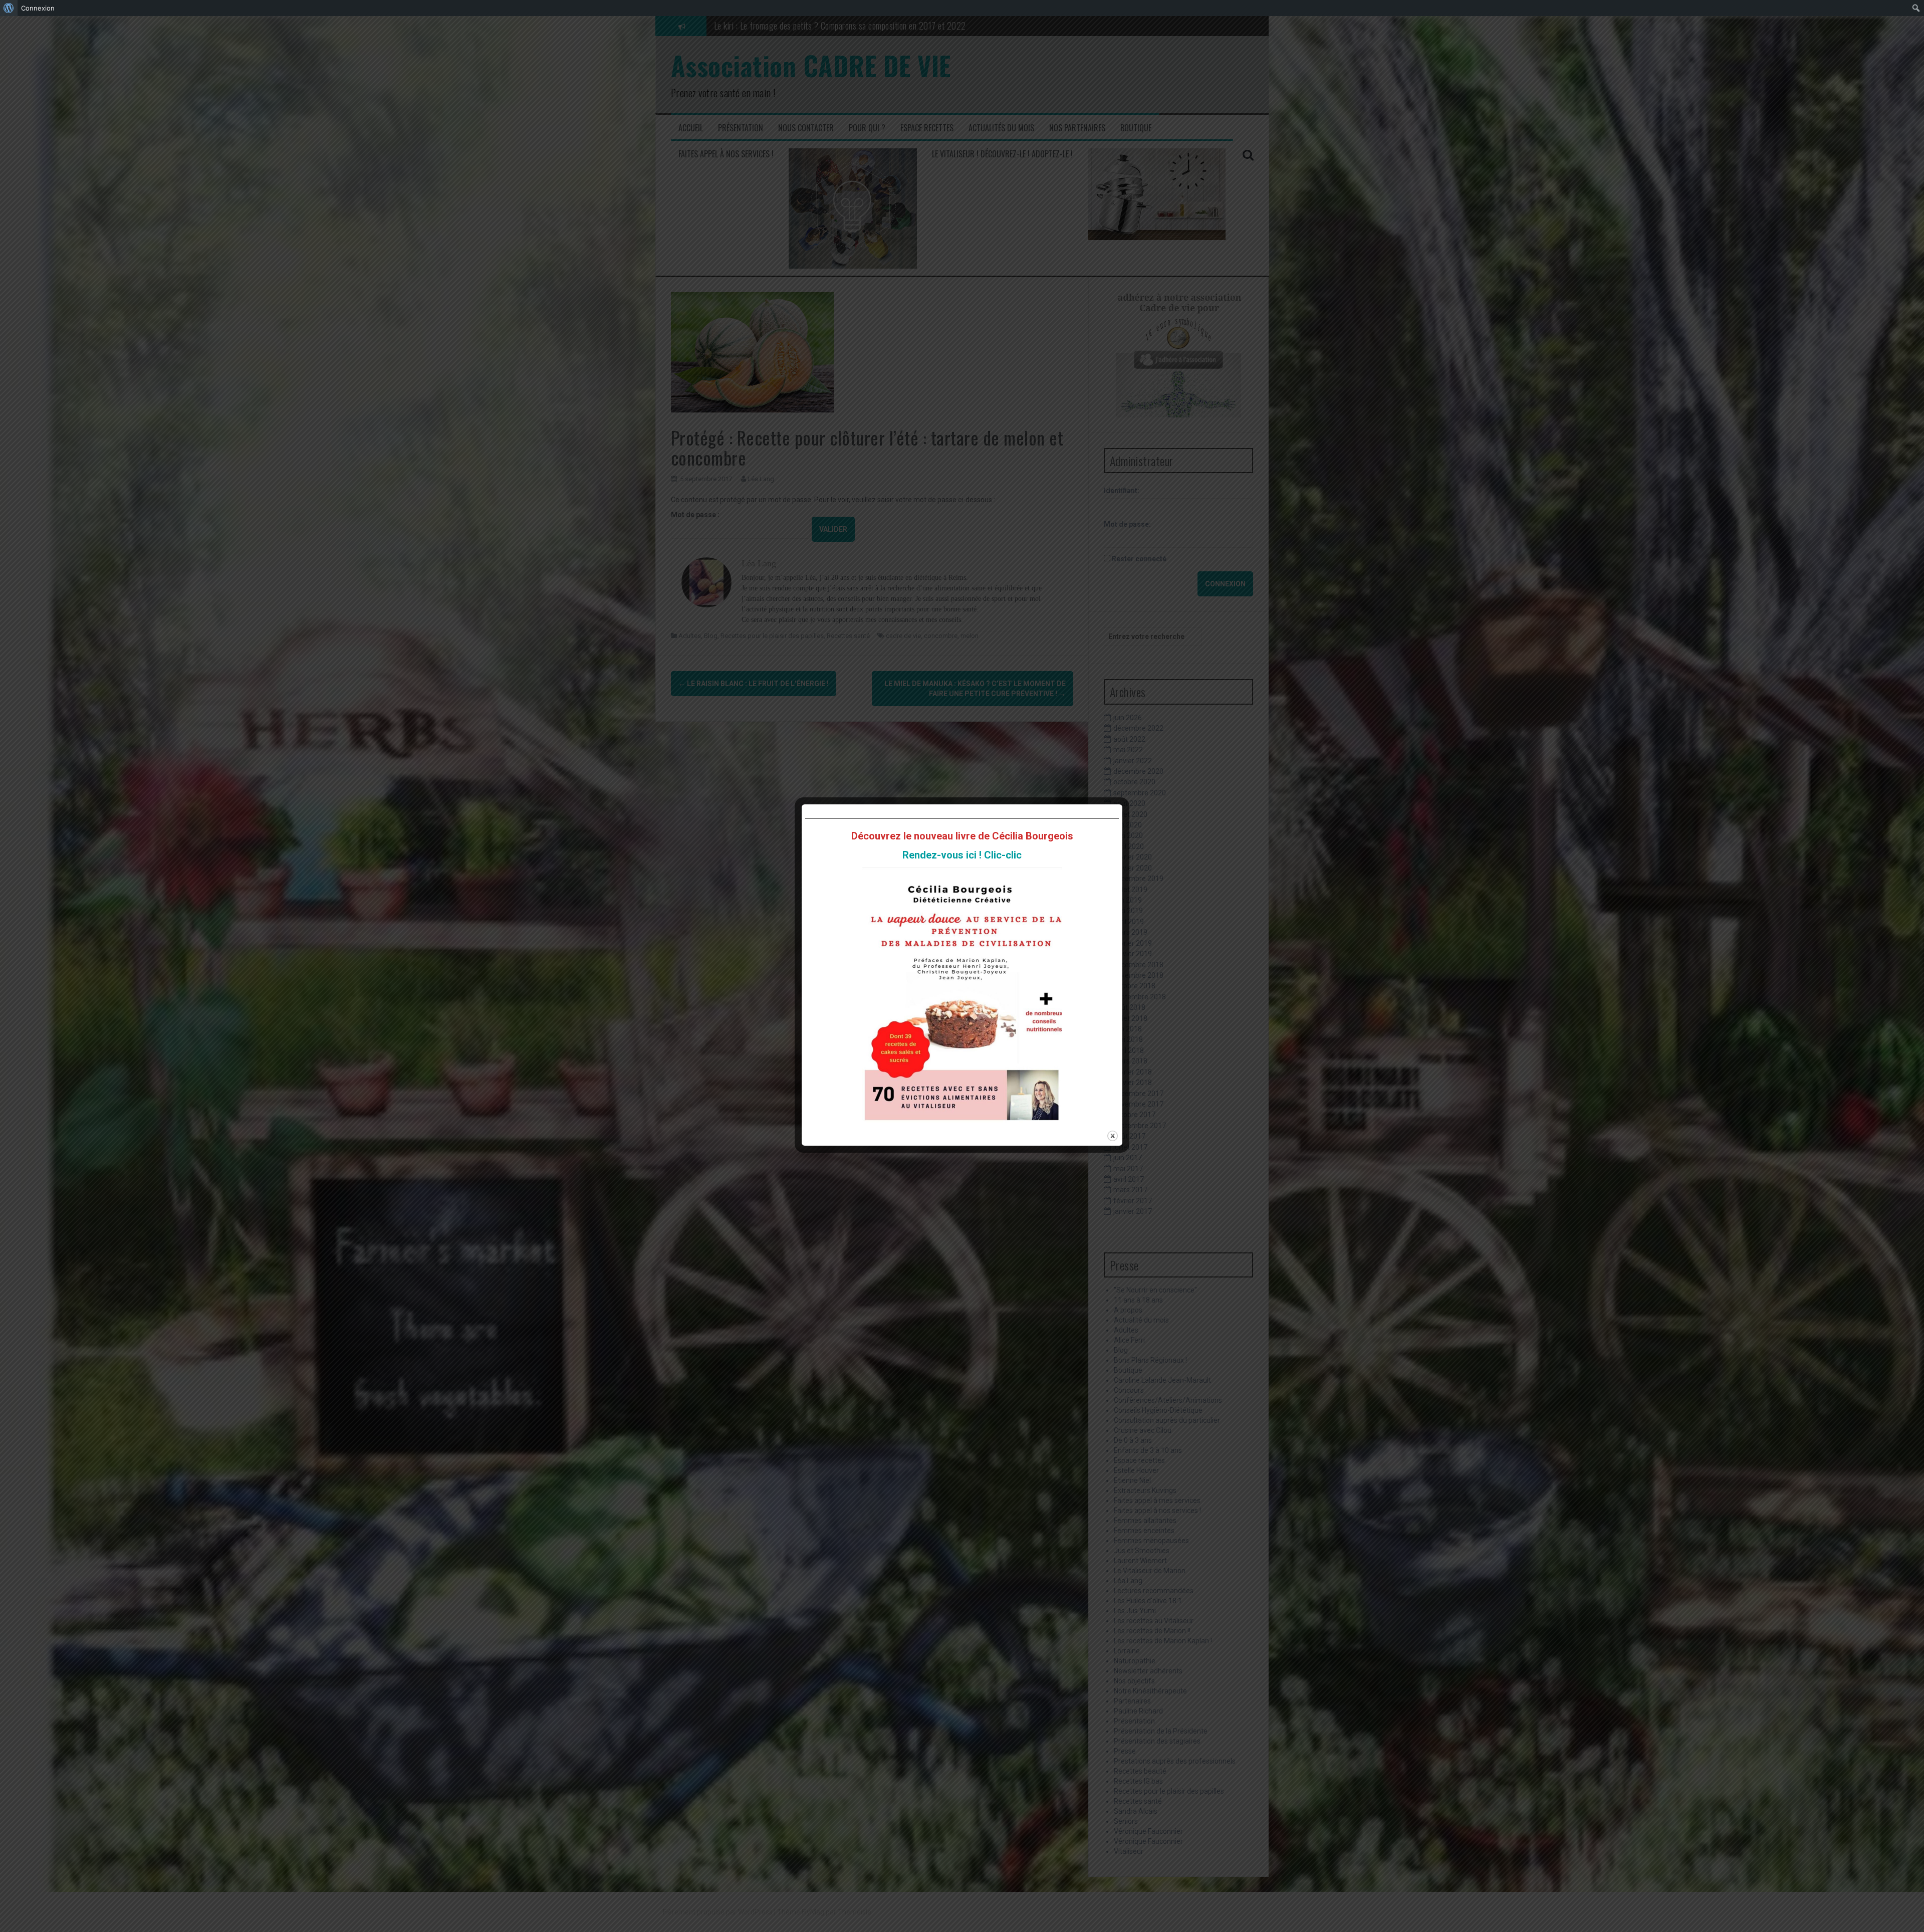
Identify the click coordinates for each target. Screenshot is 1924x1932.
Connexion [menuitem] (38, 8)
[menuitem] (9, 8)
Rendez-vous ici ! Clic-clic (962, 855)
